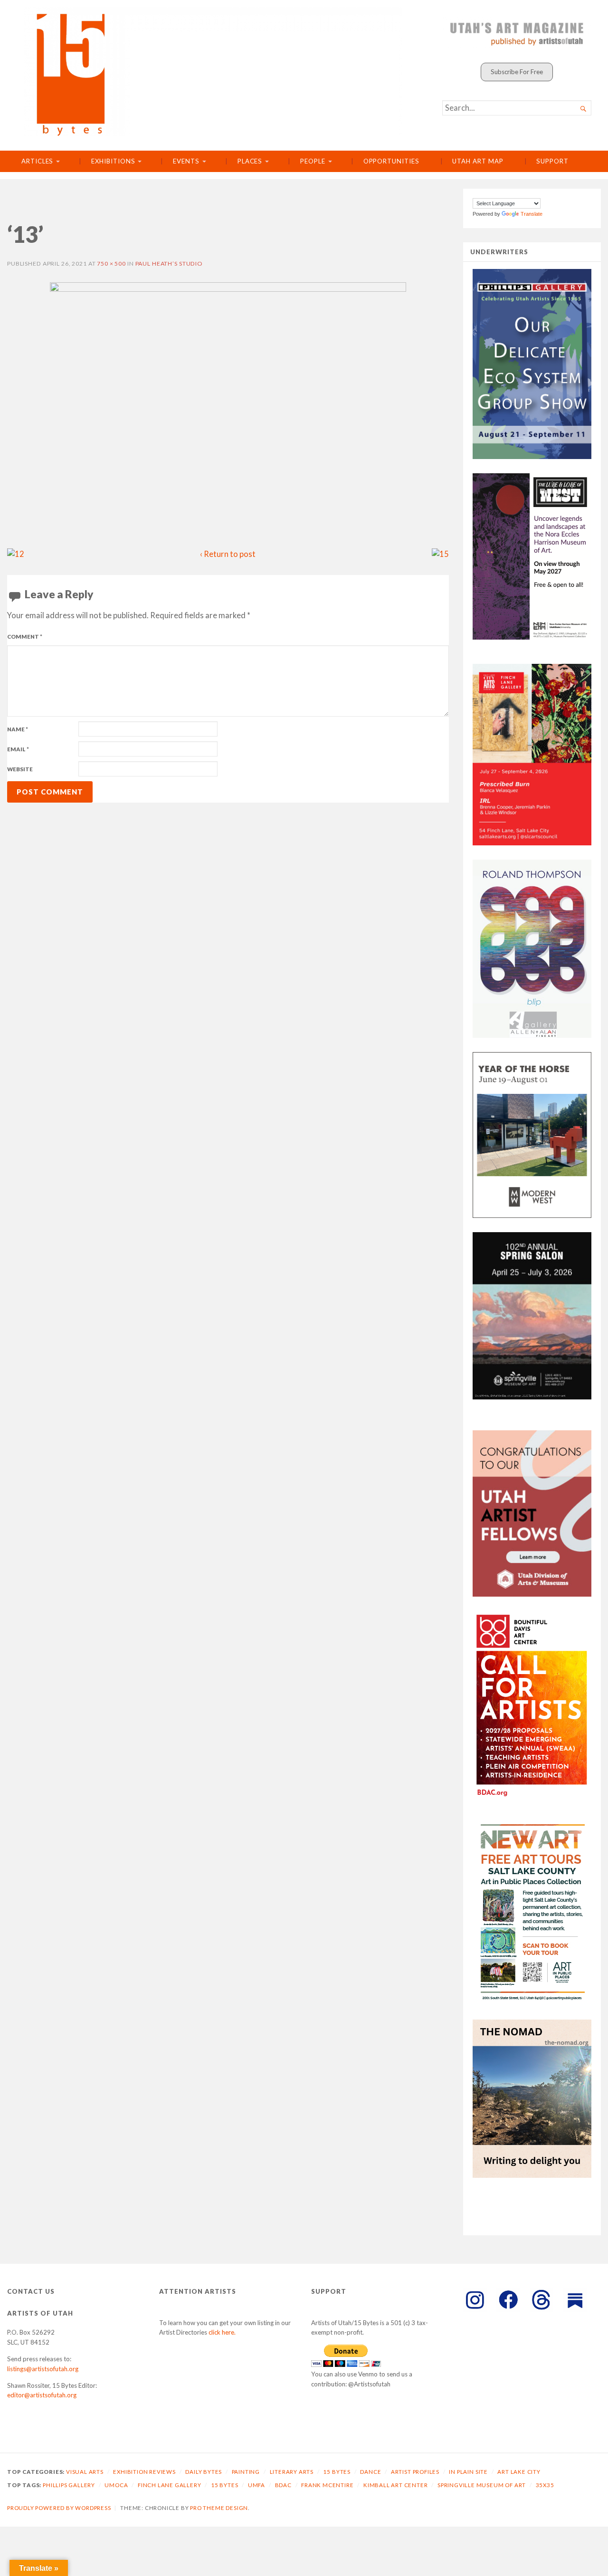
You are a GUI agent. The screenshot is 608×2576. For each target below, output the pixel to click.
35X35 (545, 2485)
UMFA (256, 2485)
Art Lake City (519, 2472)
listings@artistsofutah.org (43, 2369)
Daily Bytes (204, 2472)
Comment (25, 637)
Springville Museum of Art (482, 2485)
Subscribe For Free (517, 72)
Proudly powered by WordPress (59, 2508)
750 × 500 (111, 263)
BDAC (283, 2485)
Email (18, 749)
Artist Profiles (415, 2472)
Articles (37, 161)
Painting (246, 2472)
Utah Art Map (478, 161)
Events (186, 161)
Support (552, 161)
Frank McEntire (327, 2485)
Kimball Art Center (396, 2485)
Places (250, 161)
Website (20, 769)
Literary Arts (292, 2472)
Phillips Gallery (69, 2485)
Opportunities (391, 161)
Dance (370, 2472)
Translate (532, 214)
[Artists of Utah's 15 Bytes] (213, 72)
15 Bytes (337, 2472)
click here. (222, 2332)
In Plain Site (468, 2472)
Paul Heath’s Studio (169, 263)
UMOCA (116, 2485)
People (313, 161)
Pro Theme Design (219, 2508)
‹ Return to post (228, 554)
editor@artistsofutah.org (42, 2395)
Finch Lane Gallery (170, 2485)
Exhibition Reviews (144, 2472)
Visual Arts (85, 2472)
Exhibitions (113, 161)
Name (18, 729)
